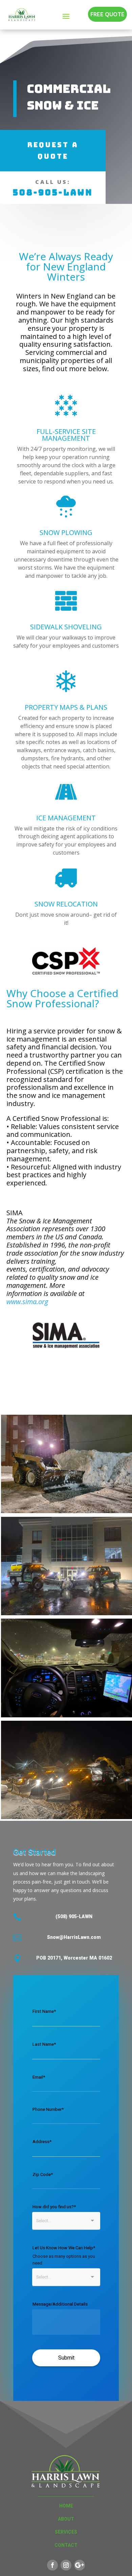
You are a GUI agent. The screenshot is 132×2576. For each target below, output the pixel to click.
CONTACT (66, 2545)
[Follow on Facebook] (52, 2565)
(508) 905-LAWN (74, 1917)
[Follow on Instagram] (66, 2565)
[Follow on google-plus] (80, 2565)
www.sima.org (27, 1302)
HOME (66, 2506)
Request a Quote (53, 151)
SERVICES (66, 2532)
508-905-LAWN (53, 193)
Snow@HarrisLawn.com (74, 1937)
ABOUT (66, 2519)
